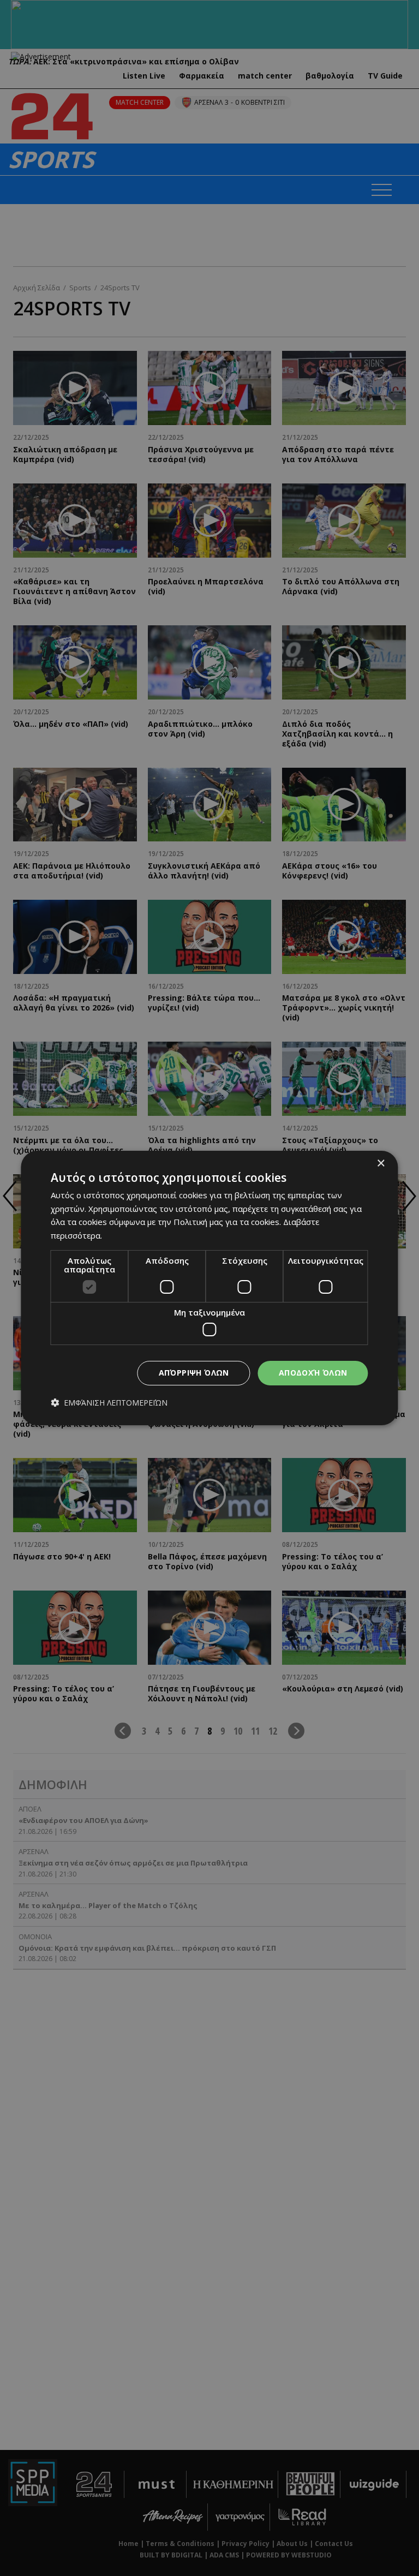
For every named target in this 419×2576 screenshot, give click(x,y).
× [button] (381, 1164)
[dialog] (209, 1288)
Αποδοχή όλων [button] (313, 1373)
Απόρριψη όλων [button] (194, 1373)
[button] (109, 1403)
